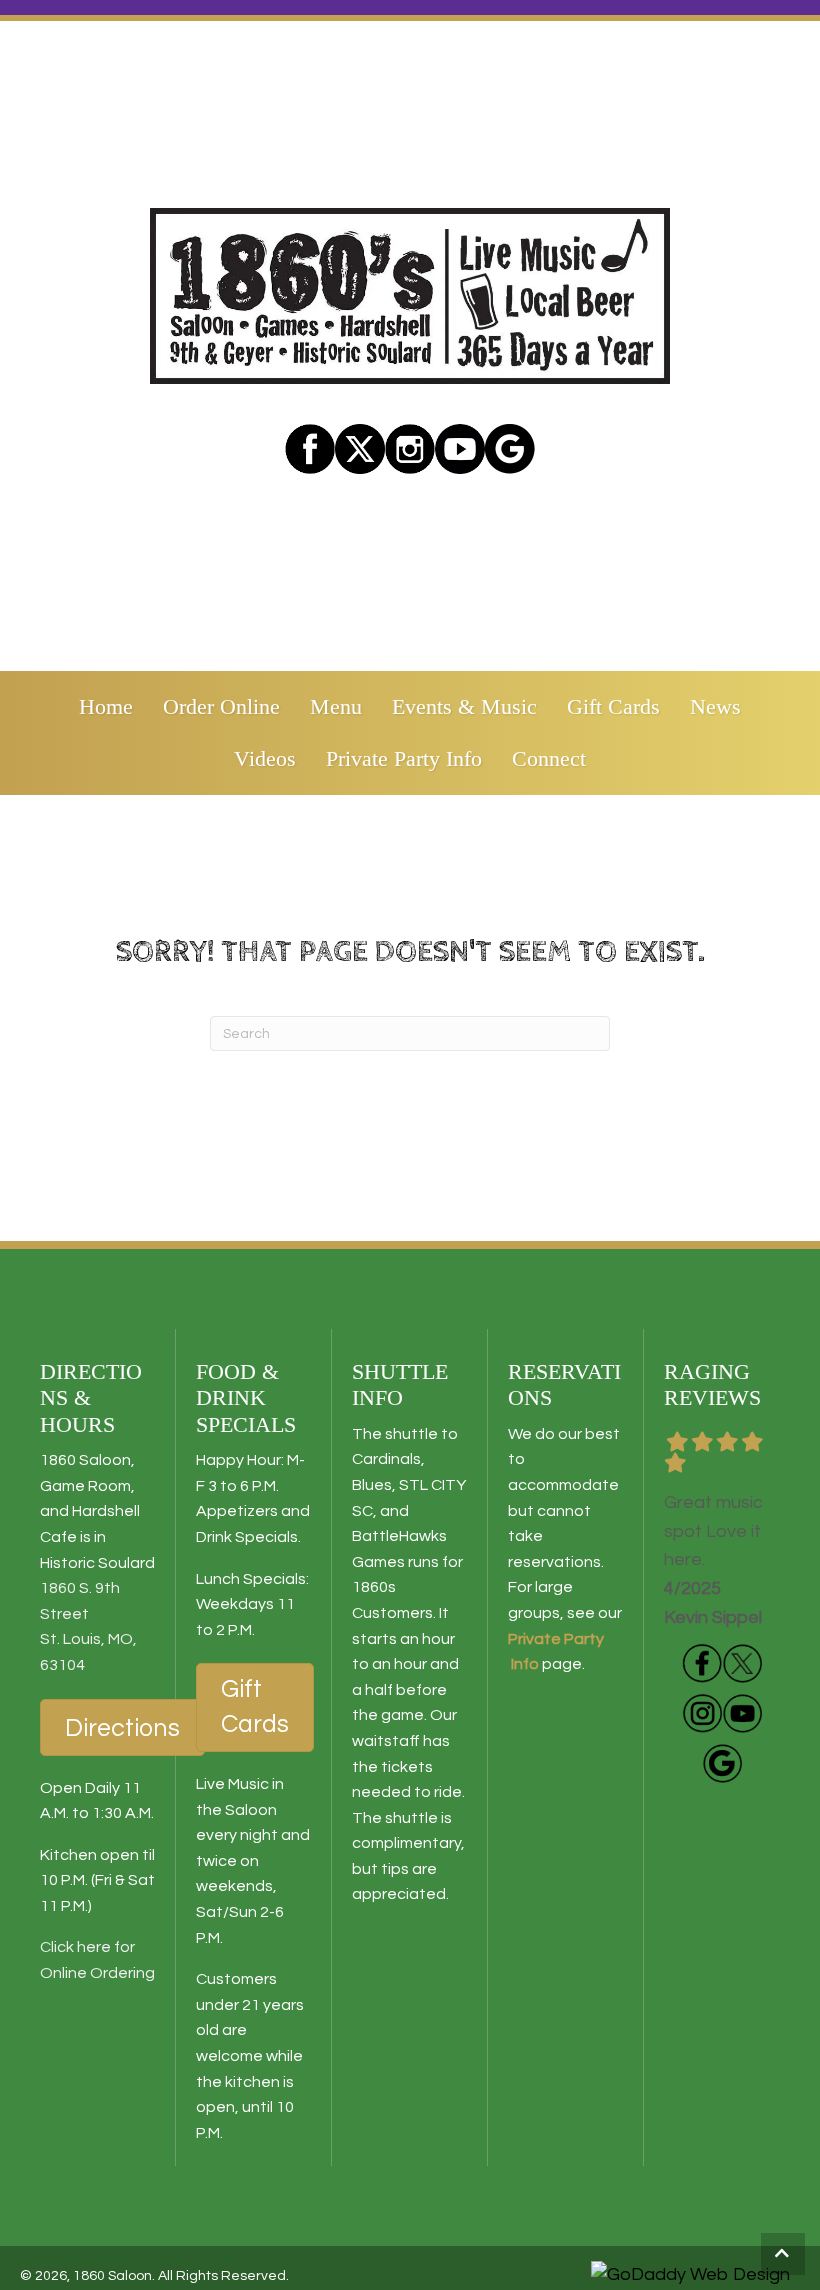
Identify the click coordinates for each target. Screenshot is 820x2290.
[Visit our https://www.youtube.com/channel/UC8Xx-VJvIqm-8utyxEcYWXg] (742, 1713)
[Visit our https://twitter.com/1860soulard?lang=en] (360, 449)
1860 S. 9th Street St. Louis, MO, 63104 (88, 1626)
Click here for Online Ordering (97, 1960)
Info (523, 1664)
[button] (783, 2254)
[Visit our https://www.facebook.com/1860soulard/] (310, 449)
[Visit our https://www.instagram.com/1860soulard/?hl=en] (410, 449)
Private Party (556, 1639)
